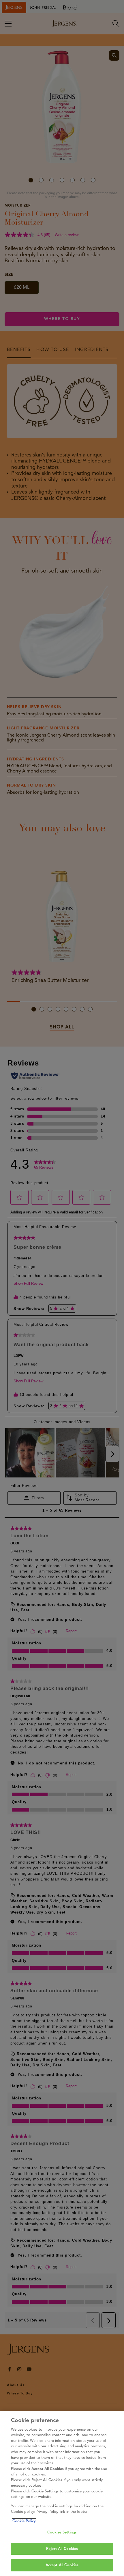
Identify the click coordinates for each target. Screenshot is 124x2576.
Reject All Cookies (62, 2549)
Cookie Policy (24, 2521)
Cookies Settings (62, 2532)
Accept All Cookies (62, 2565)
